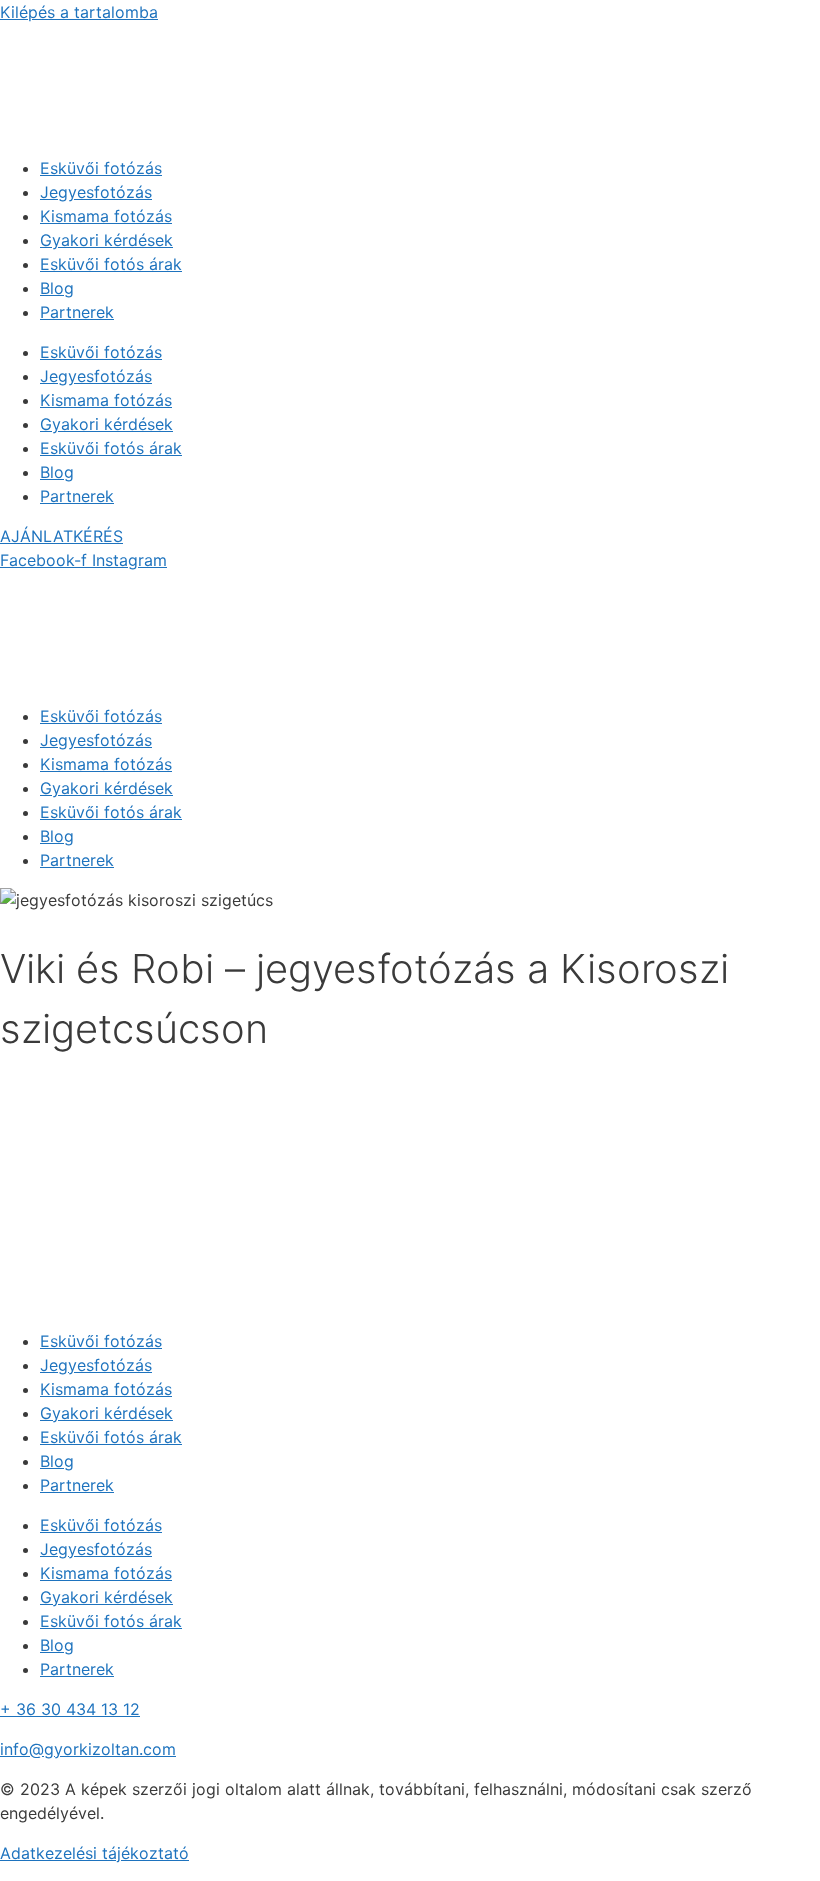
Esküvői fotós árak (111, 264)
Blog (57, 288)
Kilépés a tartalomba (79, 12)
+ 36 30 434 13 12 (70, 1709)
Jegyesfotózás (96, 192)
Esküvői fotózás (101, 168)
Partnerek (77, 312)
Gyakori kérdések (106, 240)
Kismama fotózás (106, 216)
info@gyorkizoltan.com (88, 1749)
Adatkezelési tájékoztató (94, 1853)
